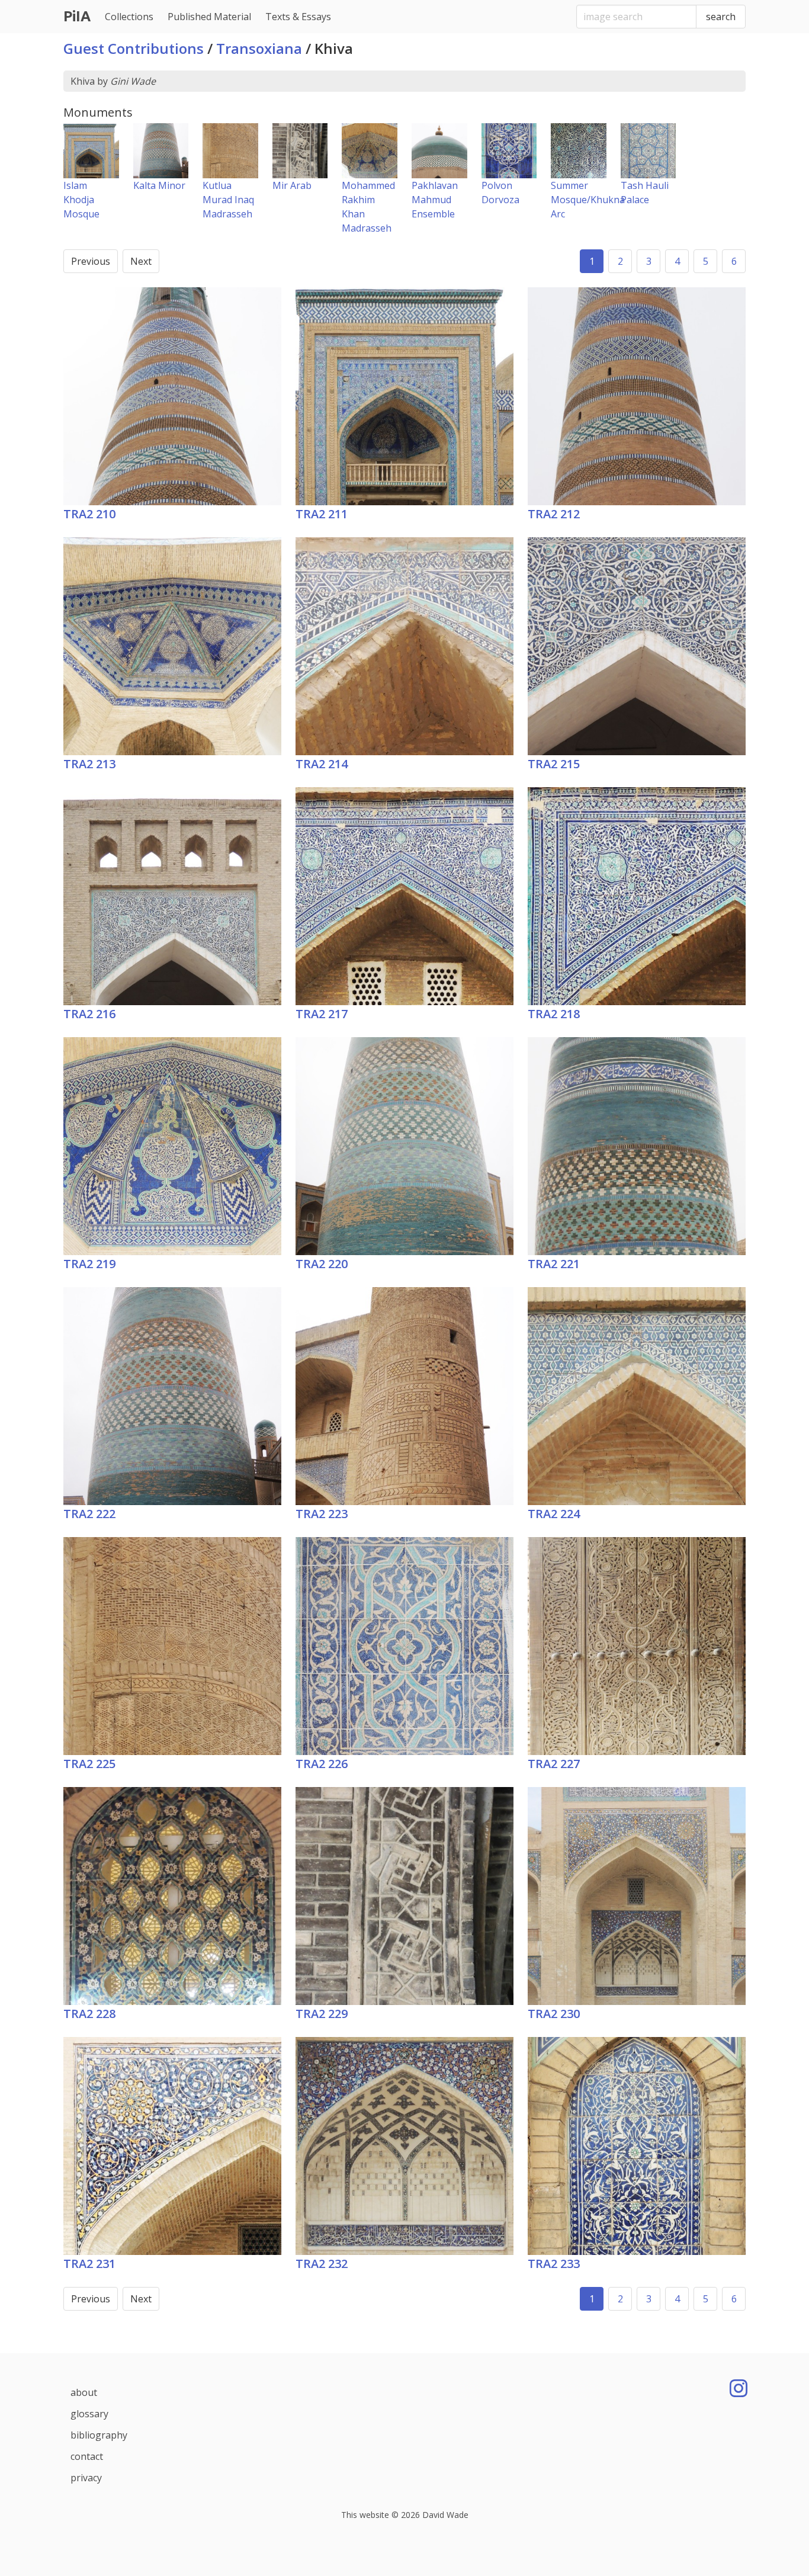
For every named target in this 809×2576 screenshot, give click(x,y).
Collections (129, 17)
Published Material (209, 17)
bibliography (99, 2435)
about (84, 2392)
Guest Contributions (134, 48)
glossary (89, 2414)
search (721, 17)
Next (141, 261)
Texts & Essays (298, 17)
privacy (86, 2478)
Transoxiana (259, 48)
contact (87, 2456)
